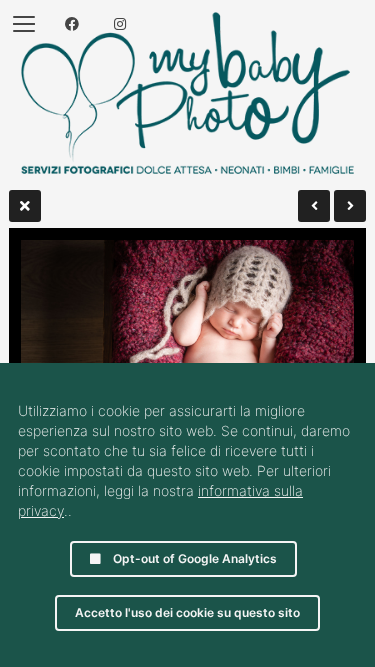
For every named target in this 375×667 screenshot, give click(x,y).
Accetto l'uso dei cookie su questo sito (187, 612)
